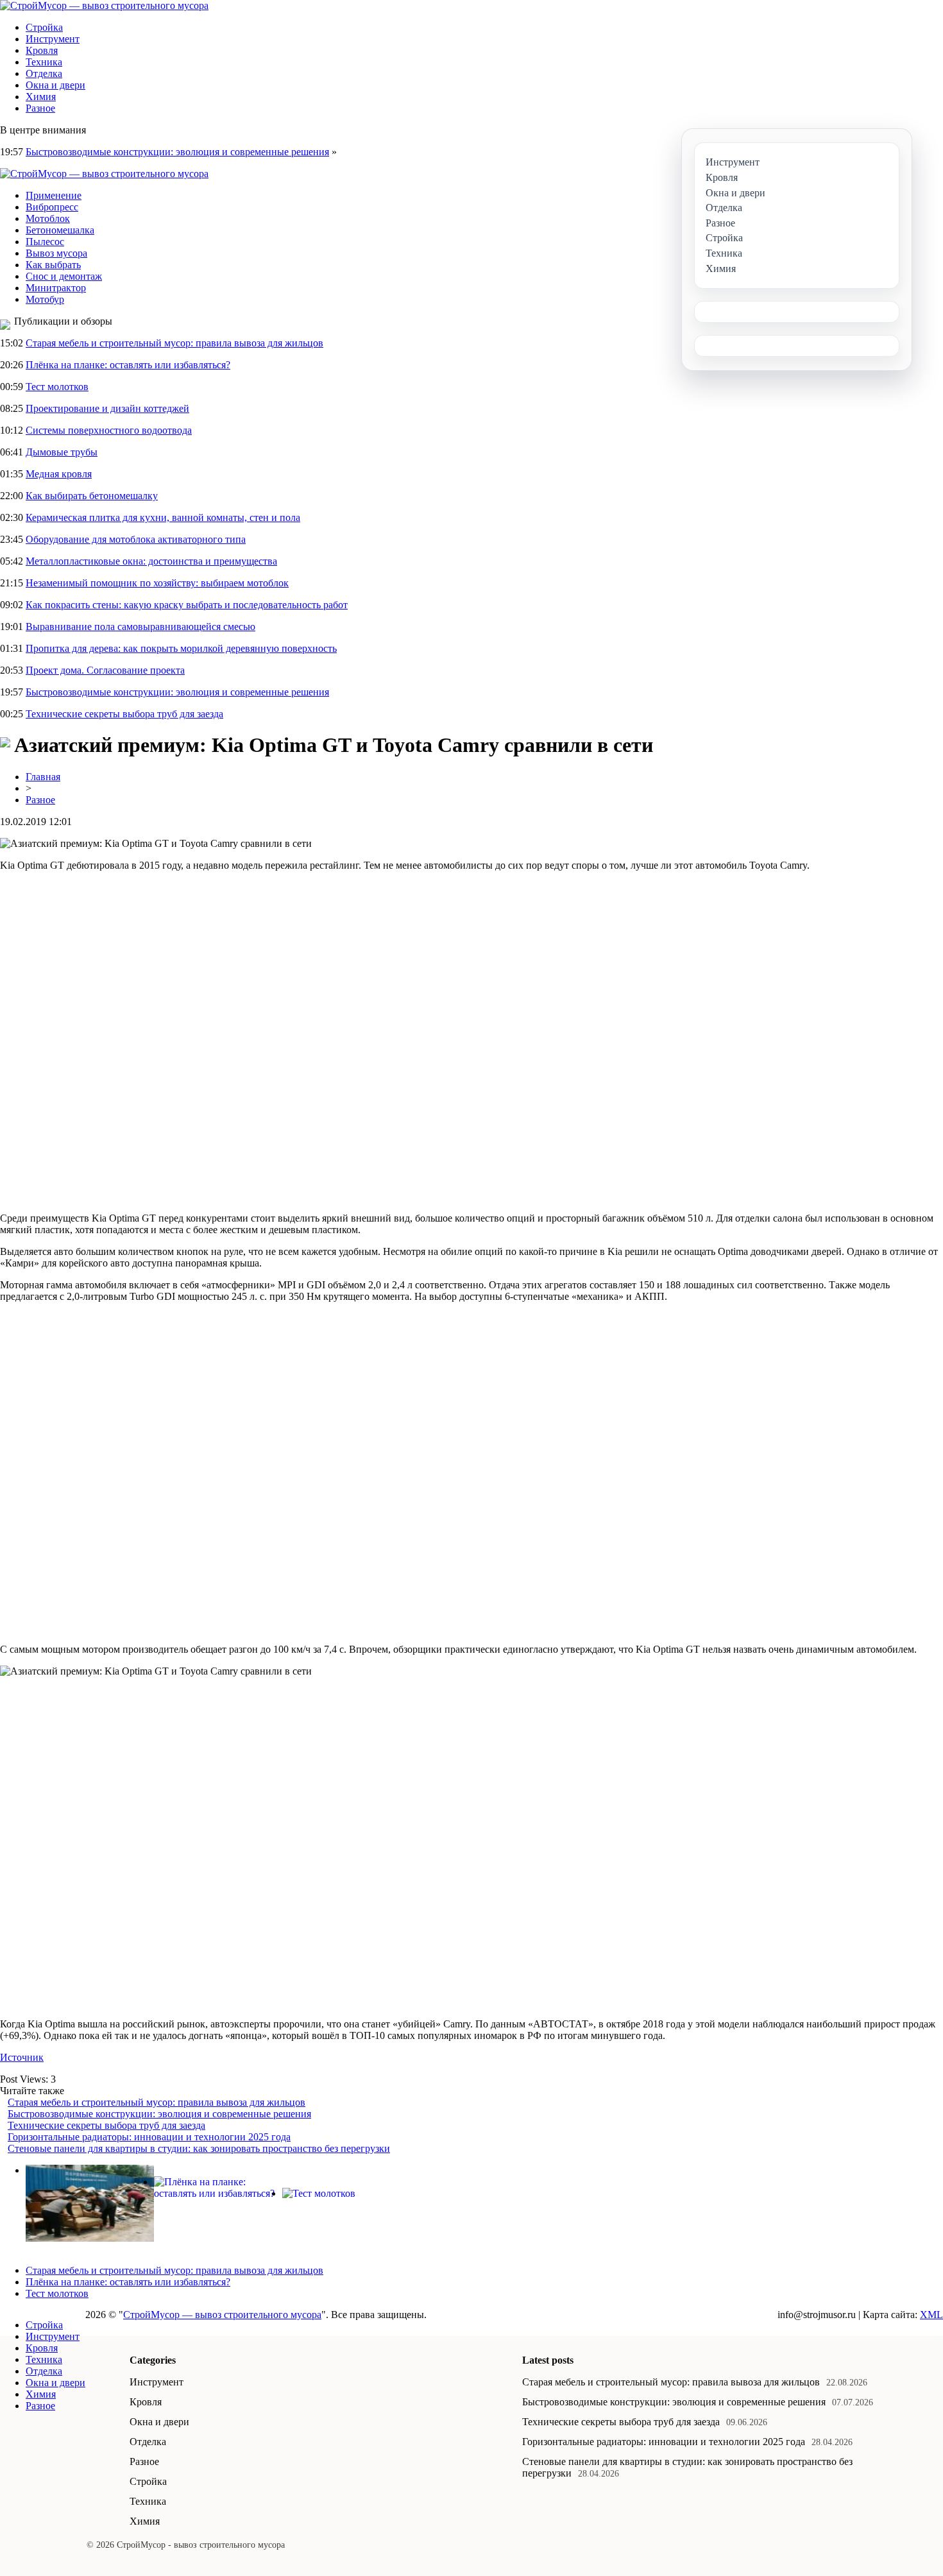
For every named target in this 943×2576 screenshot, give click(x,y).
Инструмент (53, 39)
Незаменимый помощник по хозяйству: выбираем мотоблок (157, 583)
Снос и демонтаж (64, 276)
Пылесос (45, 242)
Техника (44, 62)
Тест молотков (57, 387)
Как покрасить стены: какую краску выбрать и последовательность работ (187, 605)
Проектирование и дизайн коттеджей (107, 408)
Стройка (44, 27)
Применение (54, 195)
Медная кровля (59, 474)
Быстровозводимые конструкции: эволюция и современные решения (177, 152)
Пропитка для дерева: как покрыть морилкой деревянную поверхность (181, 648)
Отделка (44, 73)
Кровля (42, 50)
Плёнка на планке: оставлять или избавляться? (128, 365)
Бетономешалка (60, 230)
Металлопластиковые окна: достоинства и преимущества (151, 561)
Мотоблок (48, 218)
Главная (43, 777)
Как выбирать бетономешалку (92, 496)
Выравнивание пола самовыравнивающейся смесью (140, 627)
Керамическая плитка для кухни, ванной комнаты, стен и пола (163, 517)
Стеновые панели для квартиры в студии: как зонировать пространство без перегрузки (199, 2148)
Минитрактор (56, 288)
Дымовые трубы (62, 452)
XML (931, 2315)
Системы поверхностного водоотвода (109, 430)
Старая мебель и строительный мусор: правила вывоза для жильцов (174, 343)
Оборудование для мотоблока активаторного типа (136, 539)
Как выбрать (53, 265)
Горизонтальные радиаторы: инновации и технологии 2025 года (149, 2137)
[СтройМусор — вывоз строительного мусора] (104, 5)
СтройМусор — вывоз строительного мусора (222, 2315)
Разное (40, 108)
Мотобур (45, 299)
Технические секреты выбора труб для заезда (124, 714)
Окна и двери (55, 85)
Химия (41, 97)
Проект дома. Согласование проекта (105, 670)
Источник (22, 2057)
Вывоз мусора (56, 253)
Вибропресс (52, 207)
